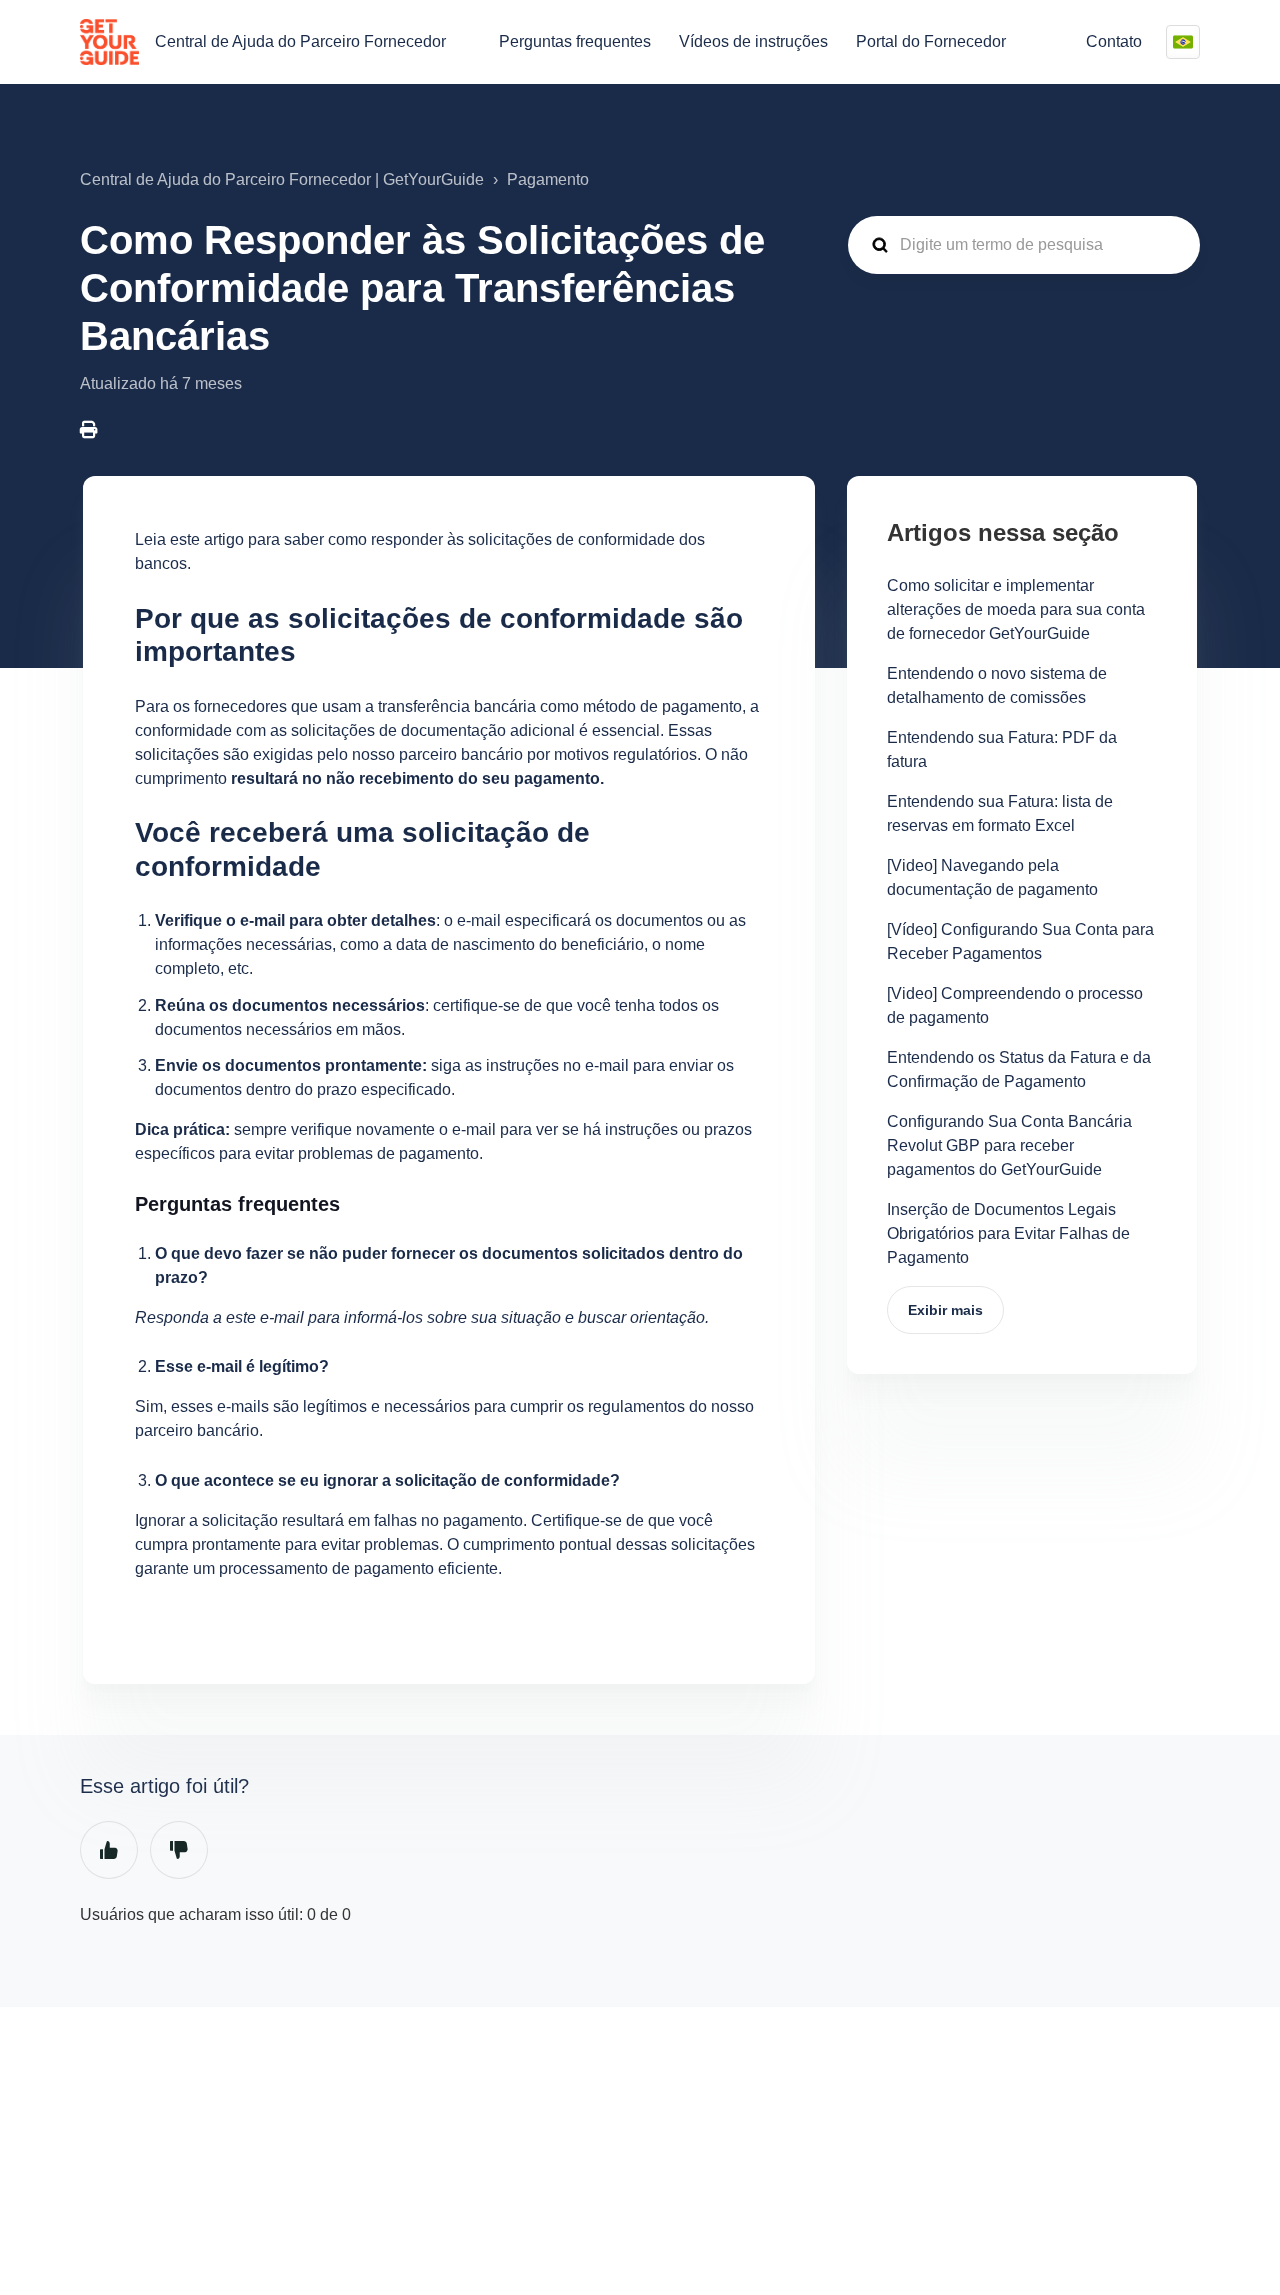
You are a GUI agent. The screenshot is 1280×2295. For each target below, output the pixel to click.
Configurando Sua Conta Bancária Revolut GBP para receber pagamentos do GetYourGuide (1009, 1145)
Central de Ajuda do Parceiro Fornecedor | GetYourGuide (282, 179)
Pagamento (548, 179)
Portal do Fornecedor (931, 41)
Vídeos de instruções (753, 41)
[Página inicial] (109, 42)
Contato (1114, 41)
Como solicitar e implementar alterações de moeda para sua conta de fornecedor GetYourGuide (1016, 609)
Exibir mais (945, 1310)
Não (179, 1850)
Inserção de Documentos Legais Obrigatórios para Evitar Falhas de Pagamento (1008, 1233)
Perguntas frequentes (575, 41)
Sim (109, 1850)
